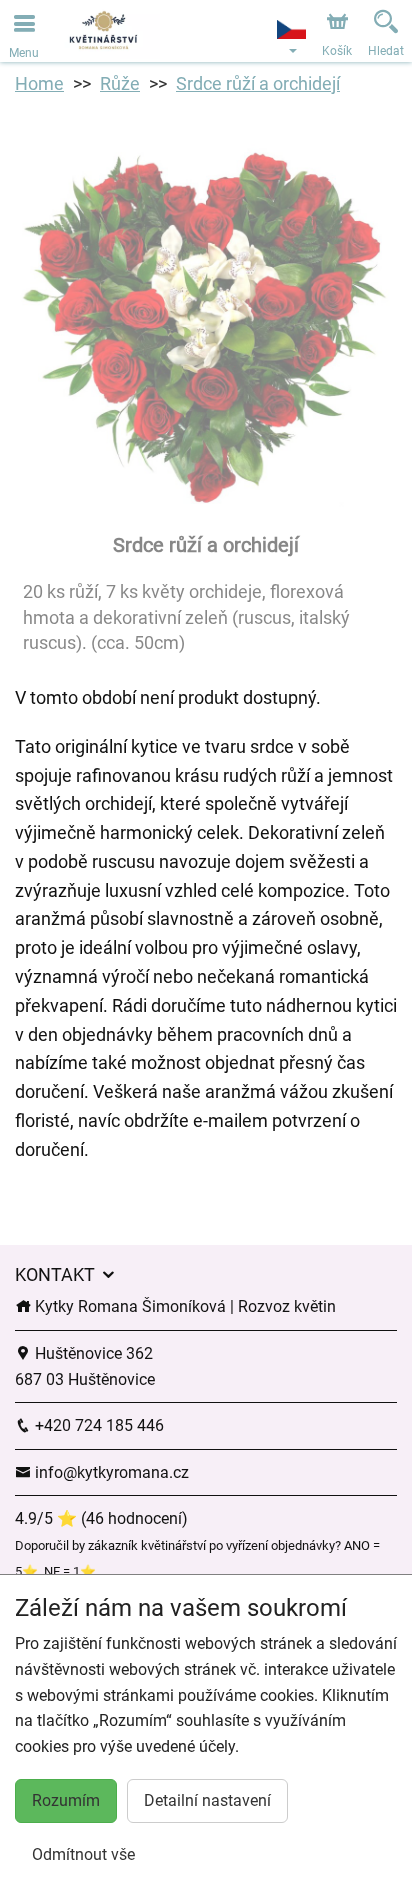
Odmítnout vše (83, 1854)
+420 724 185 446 (97, 1425)
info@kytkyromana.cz (110, 1472)
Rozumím (66, 1800)
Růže (120, 83)
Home (39, 83)
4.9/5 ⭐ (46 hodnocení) (101, 1518)
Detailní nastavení (207, 1800)
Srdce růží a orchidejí (258, 83)
